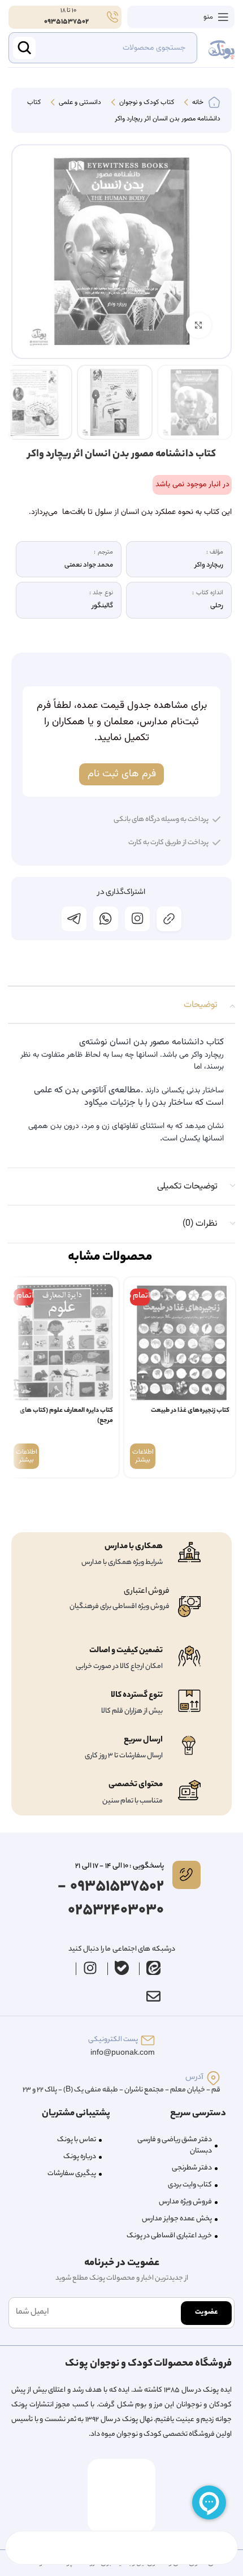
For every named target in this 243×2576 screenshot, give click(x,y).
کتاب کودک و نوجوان (146, 103)
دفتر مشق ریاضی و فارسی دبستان (175, 2145)
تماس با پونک (77, 2140)
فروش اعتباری (147, 1592)
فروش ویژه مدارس (185, 2202)
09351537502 (66, 22)
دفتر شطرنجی (192, 2168)
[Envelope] (153, 1996)
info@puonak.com (123, 2053)
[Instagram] (90, 1968)
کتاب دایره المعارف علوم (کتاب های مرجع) (66, 1416)
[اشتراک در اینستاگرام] (137, 919)
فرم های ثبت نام (122, 774)
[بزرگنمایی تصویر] (199, 325)
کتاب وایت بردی (190, 2185)
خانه (197, 103)
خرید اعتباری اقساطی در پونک (169, 2236)
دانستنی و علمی (79, 103)
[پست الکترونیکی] (148, 2040)
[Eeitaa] (154, 1968)
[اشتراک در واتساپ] (106, 919)
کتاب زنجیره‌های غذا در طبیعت (190, 1411)
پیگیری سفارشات (72, 2174)
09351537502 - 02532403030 (111, 1899)
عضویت (206, 2312)
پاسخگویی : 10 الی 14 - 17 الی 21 (119, 1866)
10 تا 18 (68, 11)
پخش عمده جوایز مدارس (177, 2219)
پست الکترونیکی (113, 2040)
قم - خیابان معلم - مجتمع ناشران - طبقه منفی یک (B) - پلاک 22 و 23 (121, 2090)
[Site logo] (222, 48)
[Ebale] (122, 1968)
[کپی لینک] (169, 919)
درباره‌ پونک (80, 2157)
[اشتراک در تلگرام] (74, 919)
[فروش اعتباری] (189, 1607)
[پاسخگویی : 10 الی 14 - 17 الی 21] (186, 1875)
